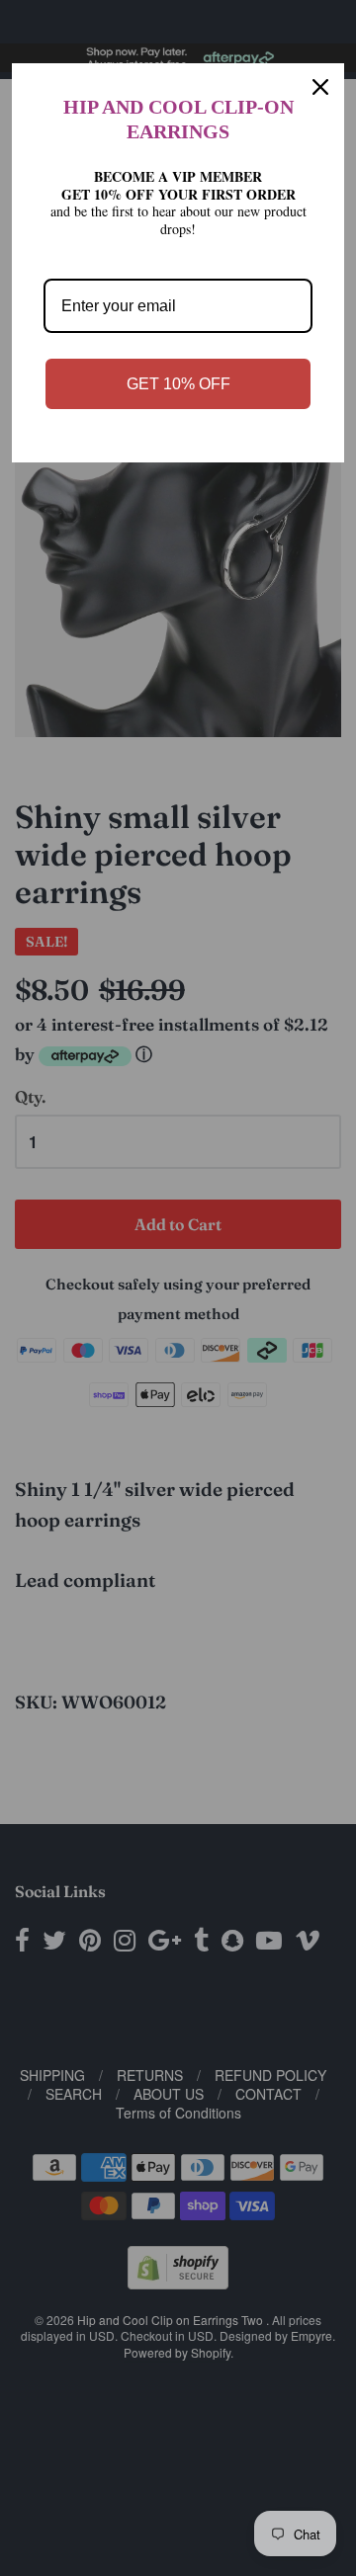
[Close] (320, 87)
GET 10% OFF (178, 384)
